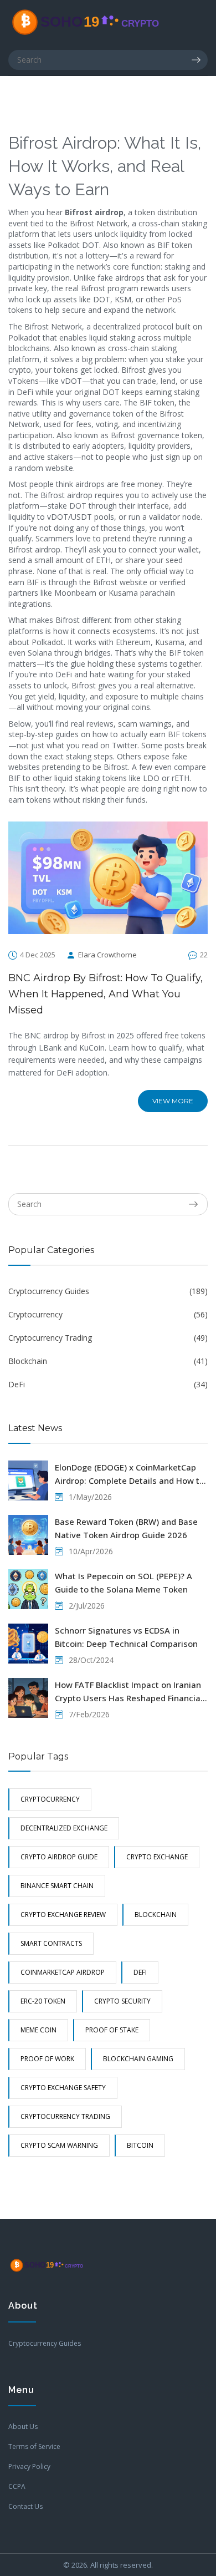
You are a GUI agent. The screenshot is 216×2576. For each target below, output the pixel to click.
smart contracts (51, 1943)
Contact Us (25, 2506)
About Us (23, 2427)
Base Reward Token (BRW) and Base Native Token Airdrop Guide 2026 (126, 1528)
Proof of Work (47, 2059)
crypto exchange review (63, 1915)
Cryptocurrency (108, 1314)
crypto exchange (157, 1857)
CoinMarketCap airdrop (63, 1972)
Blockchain (108, 1361)
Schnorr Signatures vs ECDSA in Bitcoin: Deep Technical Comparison (126, 1637)
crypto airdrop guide (59, 1857)
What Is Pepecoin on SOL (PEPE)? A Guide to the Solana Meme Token (124, 1583)
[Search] (199, 60)
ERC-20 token (43, 2001)
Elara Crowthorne (107, 955)
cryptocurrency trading (65, 2116)
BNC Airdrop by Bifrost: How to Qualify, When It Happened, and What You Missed (106, 994)
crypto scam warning (59, 2145)
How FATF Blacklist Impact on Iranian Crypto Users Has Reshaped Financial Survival (129, 1692)
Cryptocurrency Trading (108, 1338)
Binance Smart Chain (57, 1886)
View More (173, 1101)
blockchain (156, 1915)
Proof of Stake (112, 2030)
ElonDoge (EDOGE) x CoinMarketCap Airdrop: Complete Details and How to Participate (130, 1474)
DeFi (108, 1384)
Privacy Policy (29, 2466)
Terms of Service (34, 2446)
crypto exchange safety (63, 2088)
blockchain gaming (138, 2059)
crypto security (122, 2001)
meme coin (38, 2030)
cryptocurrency (50, 1799)
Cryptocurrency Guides (108, 1291)
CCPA (17, 2486)
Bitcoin (140, 2145)
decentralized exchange (64, 1828)
